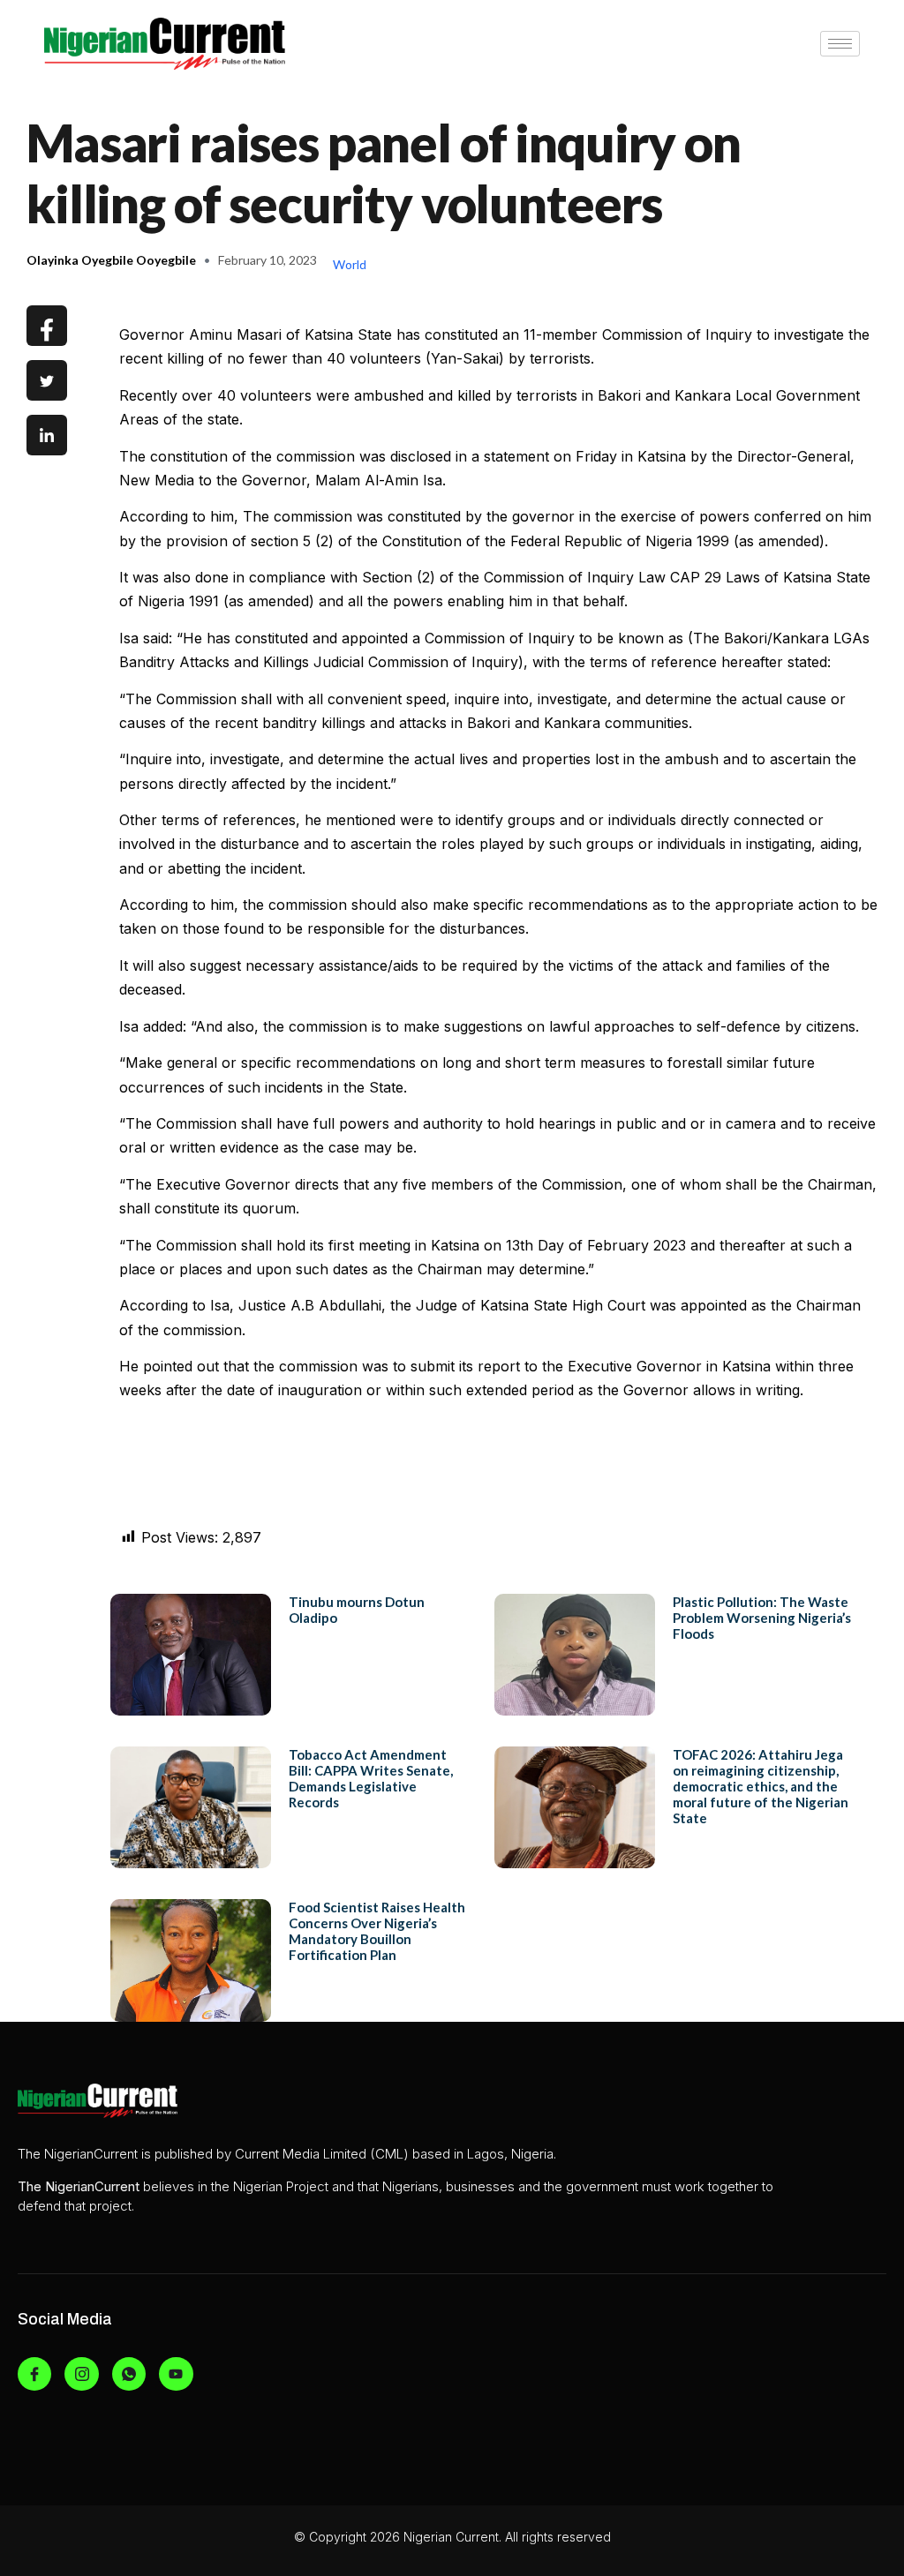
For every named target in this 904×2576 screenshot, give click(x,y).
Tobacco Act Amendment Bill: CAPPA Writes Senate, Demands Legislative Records (371, 1778)
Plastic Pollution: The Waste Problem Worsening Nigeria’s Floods (762, 1618)
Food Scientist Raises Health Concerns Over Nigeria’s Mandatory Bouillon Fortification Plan (377, 1931)
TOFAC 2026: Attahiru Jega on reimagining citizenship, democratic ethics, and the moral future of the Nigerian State (761, 1786)
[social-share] (47, 326)
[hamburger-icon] (840, 44)
